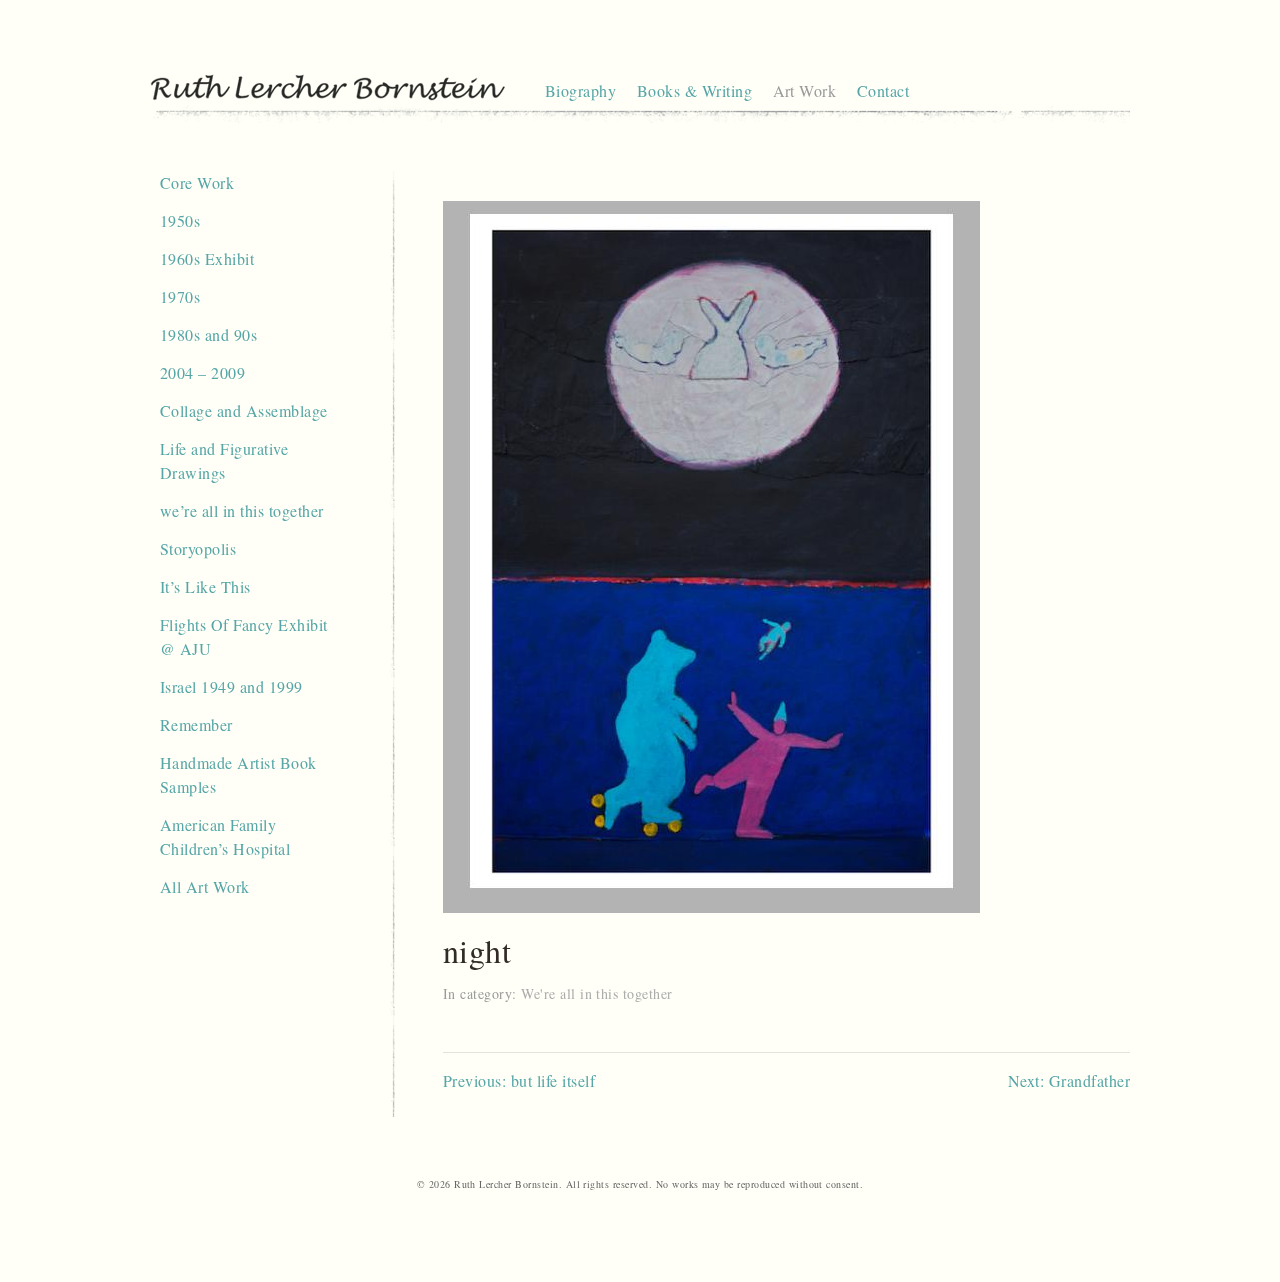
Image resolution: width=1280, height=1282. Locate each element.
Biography (580, 90)
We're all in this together (596, 993)
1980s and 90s (208, 334)
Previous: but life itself (519, 1080)
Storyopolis (198, 548)
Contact (883, 90)
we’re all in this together (241, 510)
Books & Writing (694, 90)
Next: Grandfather (1069, 1080)
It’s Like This (205, 586)
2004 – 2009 (202, 372)
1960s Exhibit (207, 258)
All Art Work (205, 886)
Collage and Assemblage (244, 410)
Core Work (197, 182)
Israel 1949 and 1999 (231, 686)
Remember (196, 724)
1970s (180, 296)
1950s (180, 220)
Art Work (805, 90)
